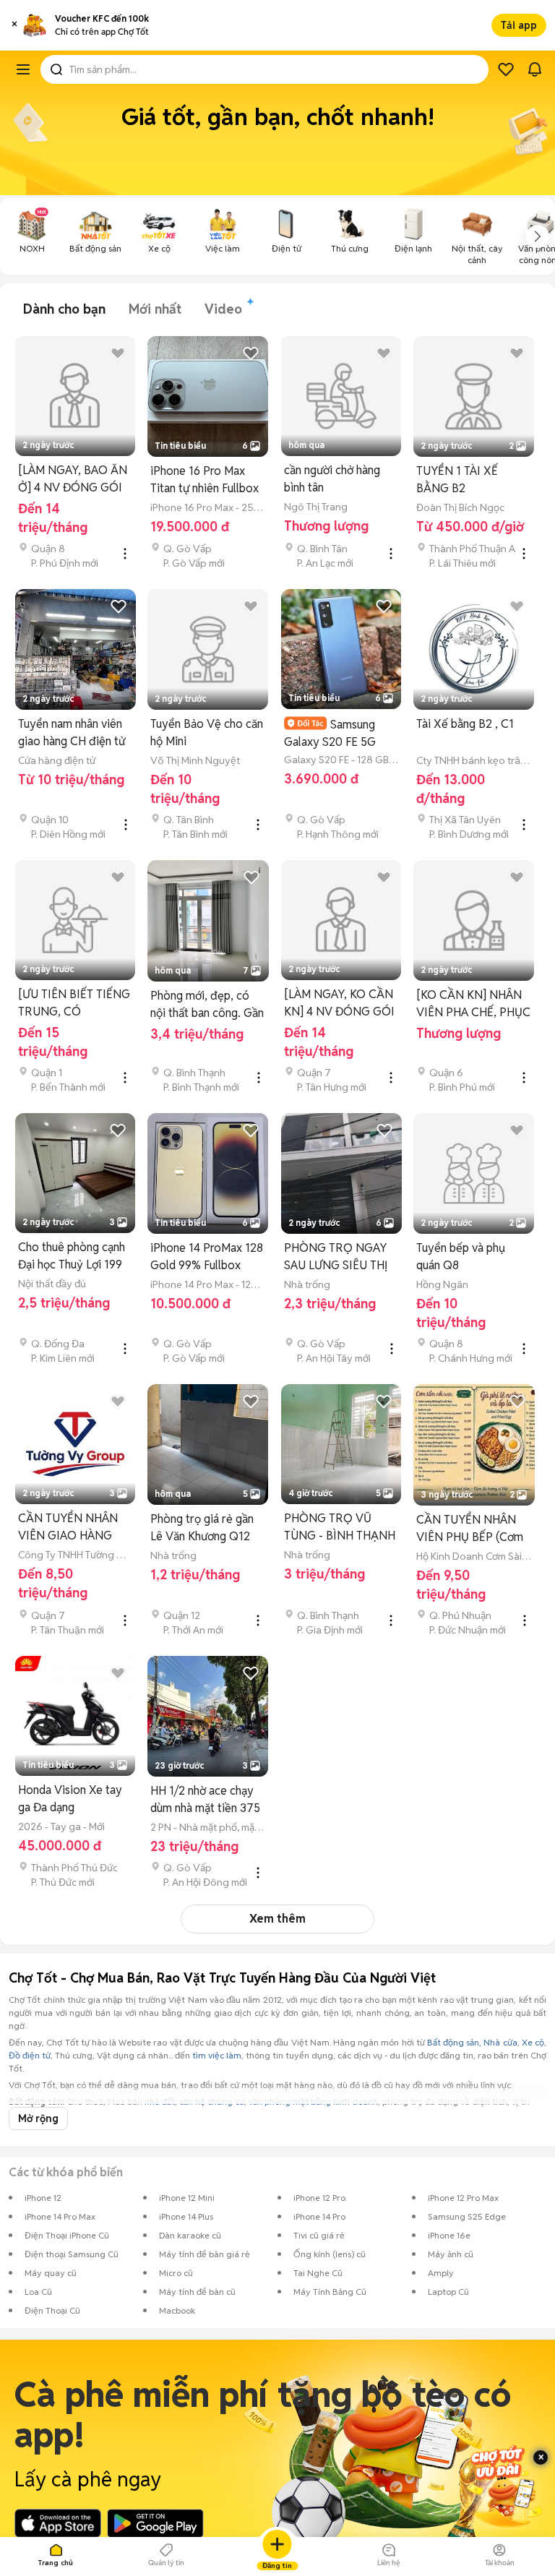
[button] (14, 25)
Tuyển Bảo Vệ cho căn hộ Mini (207, 733)
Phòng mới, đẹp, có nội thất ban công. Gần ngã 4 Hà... (207, 1005)
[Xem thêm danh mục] (538, 236)
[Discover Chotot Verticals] (23, 69)
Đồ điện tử (30, 2055)
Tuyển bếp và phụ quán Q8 (461, 1257)
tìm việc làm (217, 2055)
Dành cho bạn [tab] (64, 309)
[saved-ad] (506, 69)
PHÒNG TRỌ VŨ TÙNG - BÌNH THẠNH (340, 1527)
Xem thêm (277, 1919)
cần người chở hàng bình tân (332, 479)
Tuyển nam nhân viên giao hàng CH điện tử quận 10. (72, 733)
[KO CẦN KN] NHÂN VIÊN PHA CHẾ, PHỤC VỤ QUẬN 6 (473, 1004)
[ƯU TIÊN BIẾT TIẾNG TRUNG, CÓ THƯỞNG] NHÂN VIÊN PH (74, 1004)
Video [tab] (223, 309)
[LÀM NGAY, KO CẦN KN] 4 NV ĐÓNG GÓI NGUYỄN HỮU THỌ (339, 1004)
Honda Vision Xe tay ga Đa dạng (70, 1799)
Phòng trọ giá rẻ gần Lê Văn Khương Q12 (202, 1528)
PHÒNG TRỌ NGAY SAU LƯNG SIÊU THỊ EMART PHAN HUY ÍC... (336, 1257)
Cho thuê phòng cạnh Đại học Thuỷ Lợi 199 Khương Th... (72, 1257)
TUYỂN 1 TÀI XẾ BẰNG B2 (457, 480)
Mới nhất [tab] (155, 309)
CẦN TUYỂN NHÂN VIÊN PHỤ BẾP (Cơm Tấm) (470, 1529)
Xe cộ (533, 2042)
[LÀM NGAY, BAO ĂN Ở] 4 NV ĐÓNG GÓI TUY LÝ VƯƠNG (73, 480)
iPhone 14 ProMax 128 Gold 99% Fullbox (207, 1257)
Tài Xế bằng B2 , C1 (465, 724)
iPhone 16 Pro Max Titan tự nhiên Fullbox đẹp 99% (205, 480)
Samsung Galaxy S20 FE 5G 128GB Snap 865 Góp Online (339, 733)
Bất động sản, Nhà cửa (472, 2042)
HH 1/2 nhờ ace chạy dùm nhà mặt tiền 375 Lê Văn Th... (205, 1800)
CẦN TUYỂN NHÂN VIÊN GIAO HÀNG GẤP (68, 1528)
